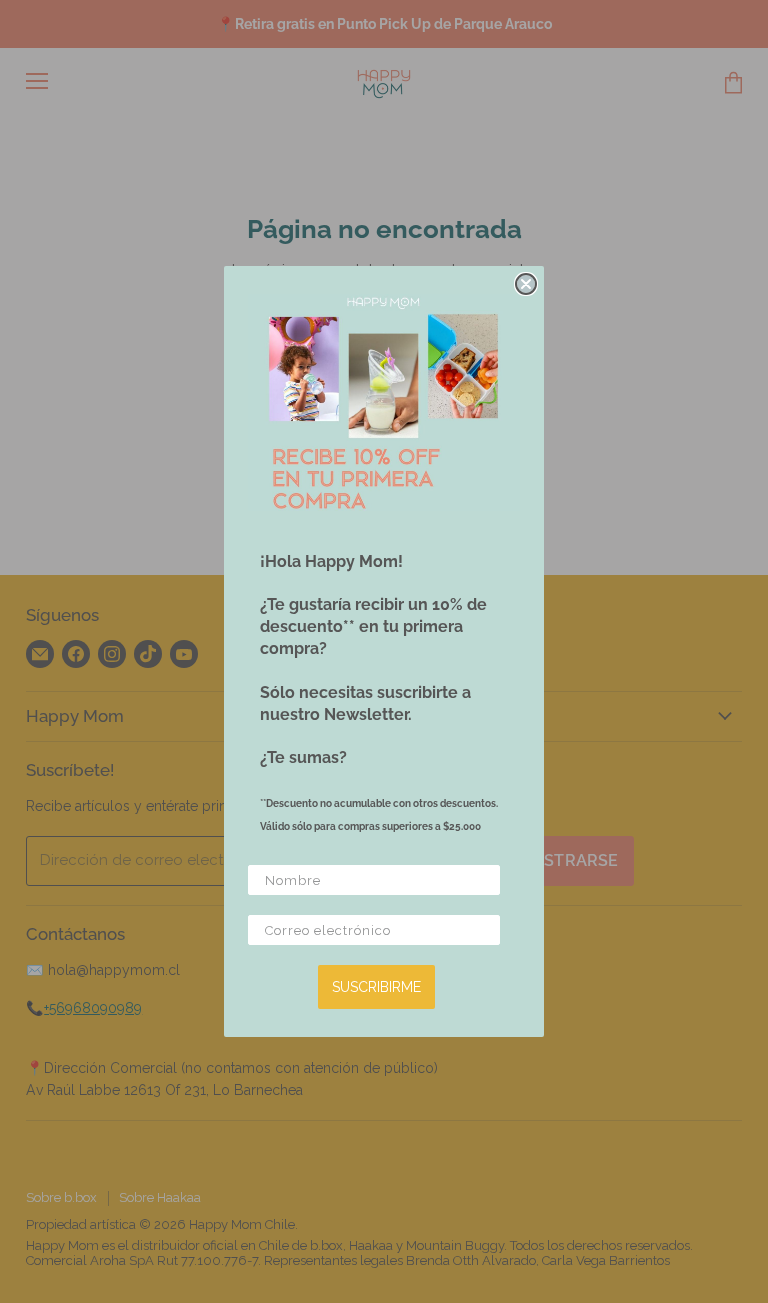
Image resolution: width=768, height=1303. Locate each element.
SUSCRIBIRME (376, 987)
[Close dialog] (526, 284)
